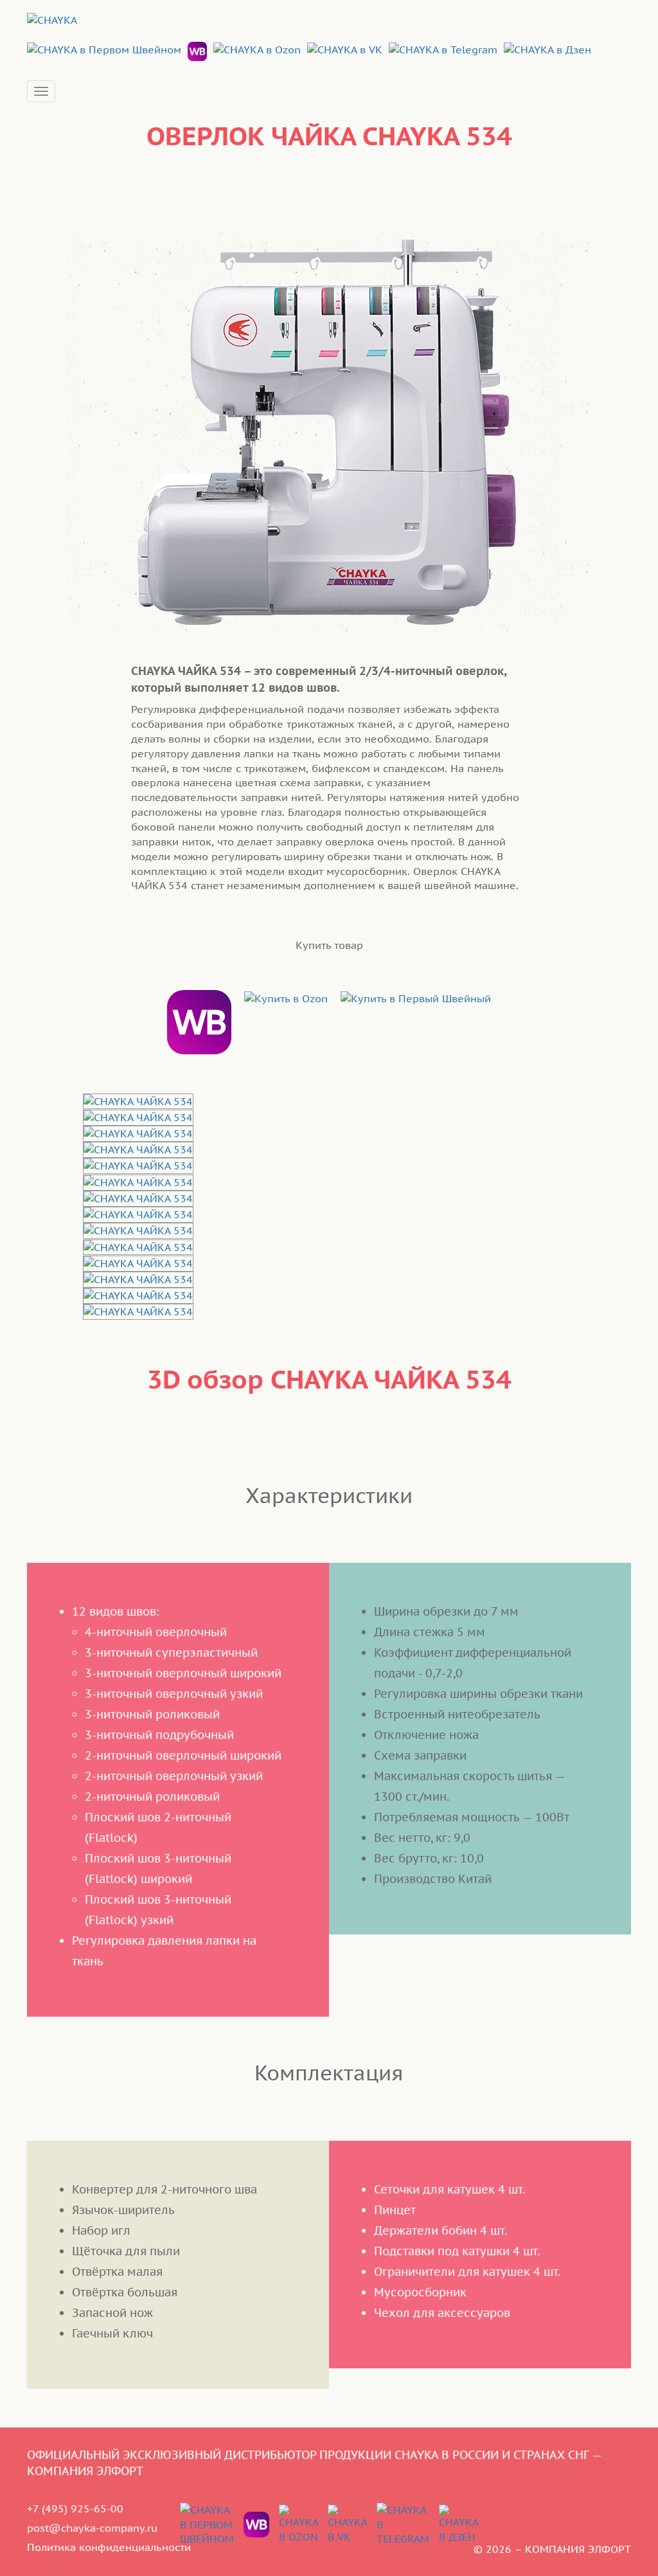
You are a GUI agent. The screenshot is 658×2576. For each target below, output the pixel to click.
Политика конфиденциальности (109, 2547)
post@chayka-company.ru (92, 2528)
